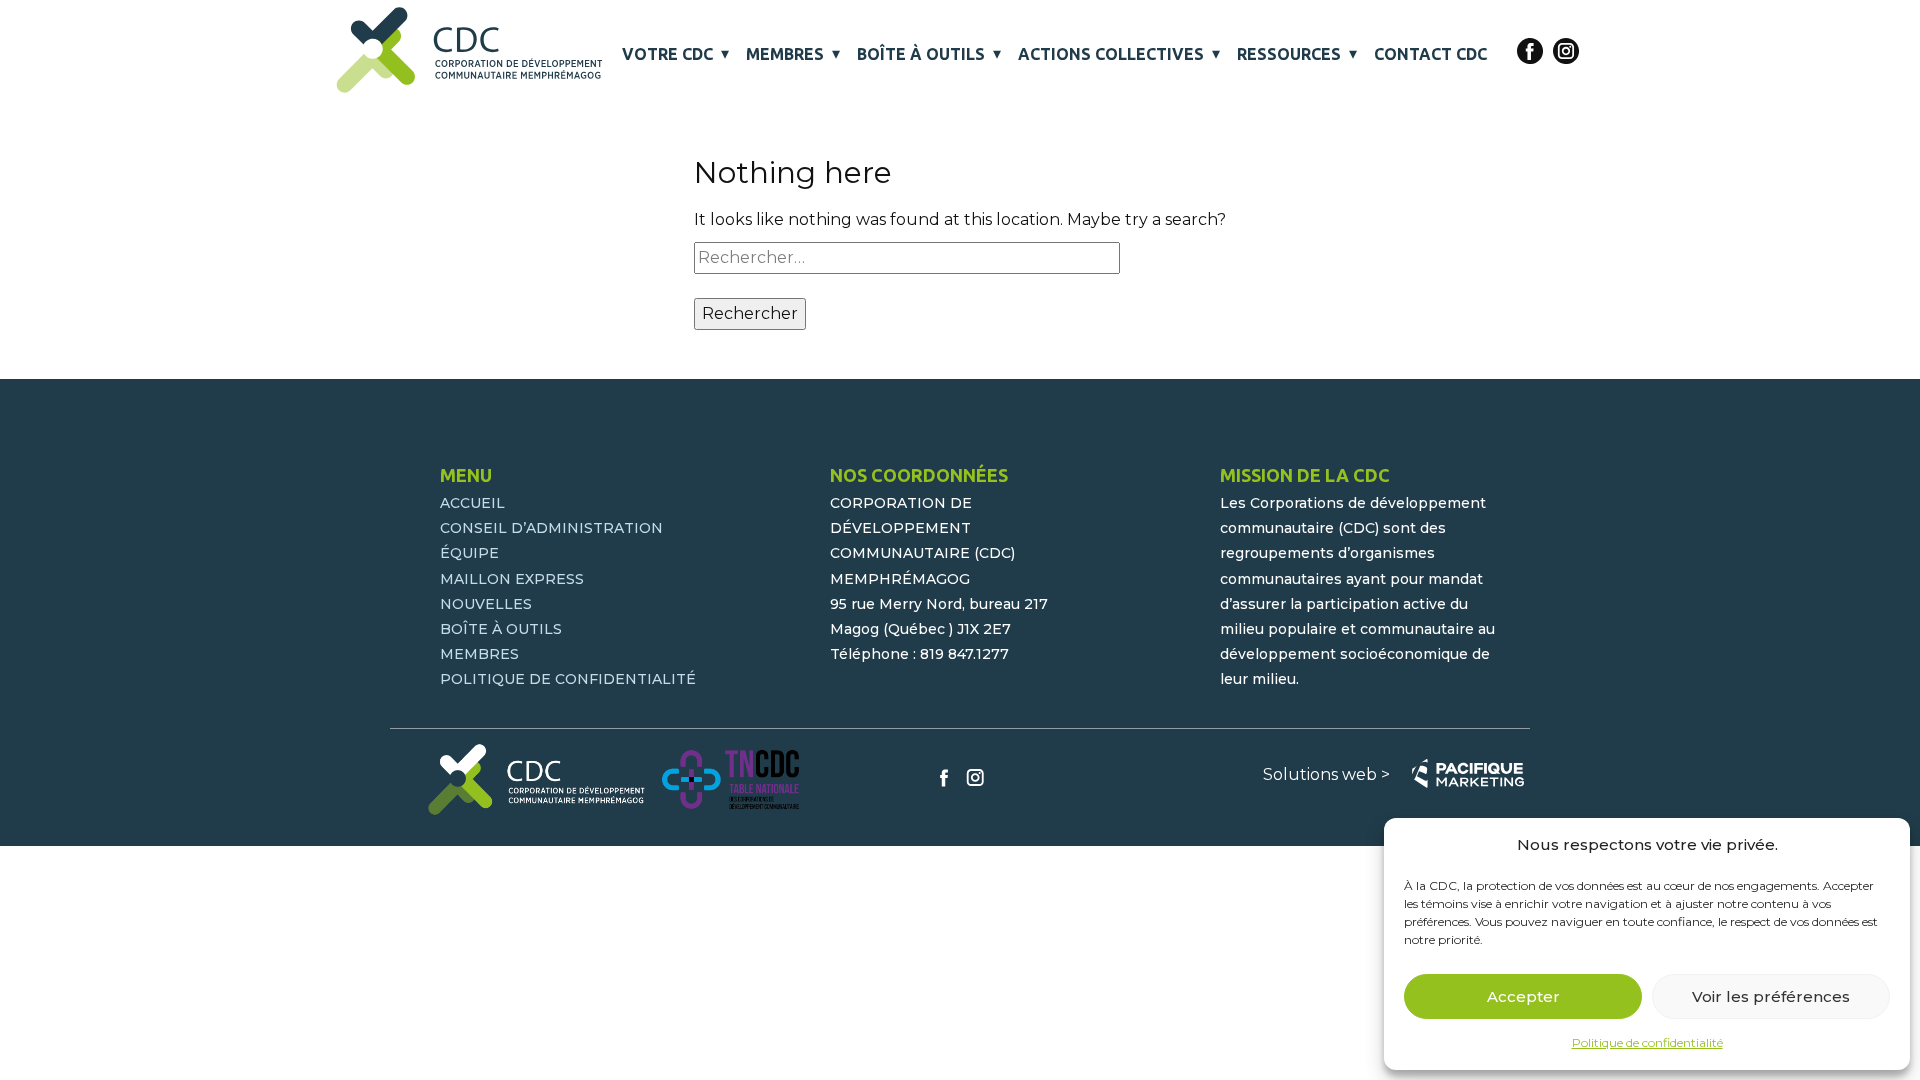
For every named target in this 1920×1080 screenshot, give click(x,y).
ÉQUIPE (469, 553)
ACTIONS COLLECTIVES (1111, 54)
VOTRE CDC (667, 54)
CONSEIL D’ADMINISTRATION (551, 528)
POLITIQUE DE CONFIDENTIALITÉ (568, 679)
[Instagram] (1566, 51)
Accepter (1523, 996)
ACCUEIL (472, 503)
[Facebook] (1530, 51)
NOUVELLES (486, 604)
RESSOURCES (1289, 54)
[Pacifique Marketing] (1468, 773)
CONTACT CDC (1430, 54)
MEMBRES (785, 54)
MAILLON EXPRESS (512, 579)
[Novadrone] (470, 50)
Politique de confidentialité (1647, 1042)
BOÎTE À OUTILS (921, 54)
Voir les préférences (1771, 996)
